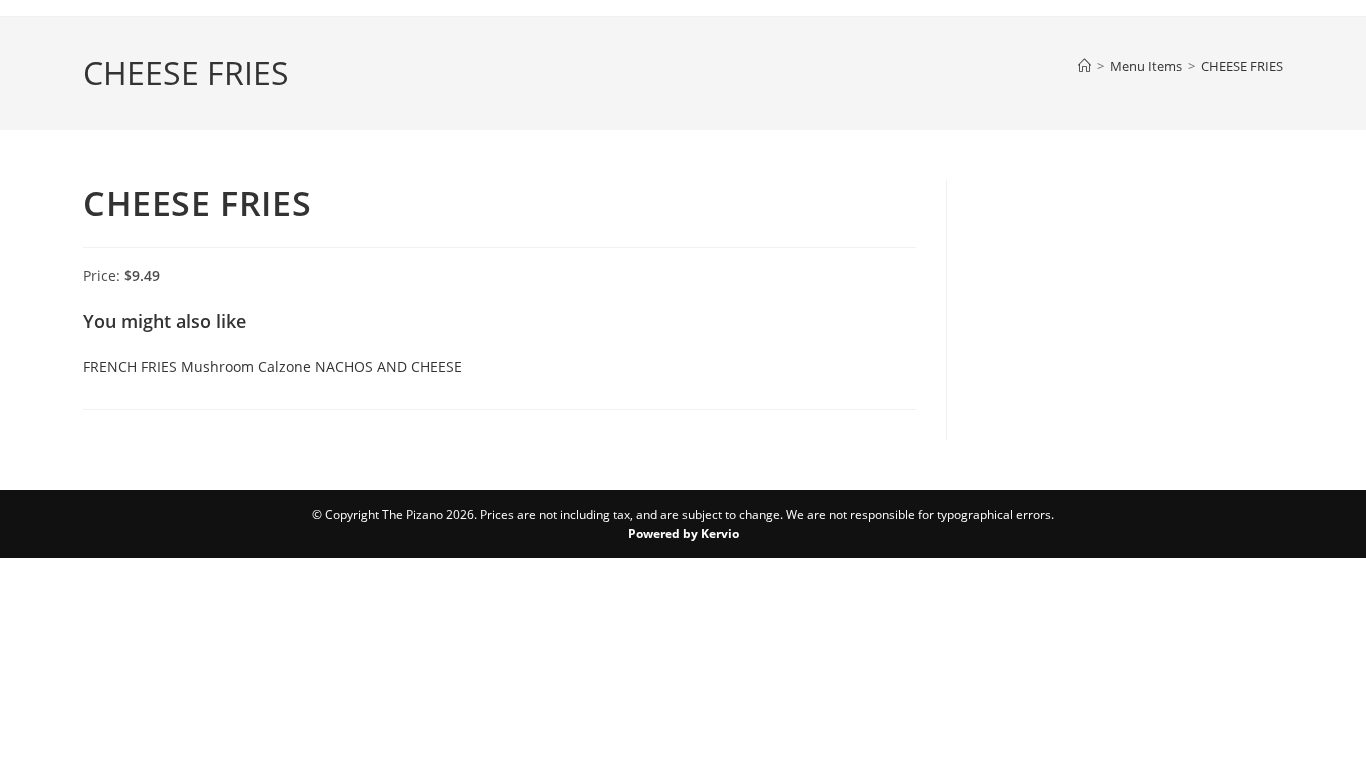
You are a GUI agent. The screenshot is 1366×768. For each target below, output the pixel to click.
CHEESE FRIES (1242, 66)
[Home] (1084, 66)
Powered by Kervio (683, 533)
